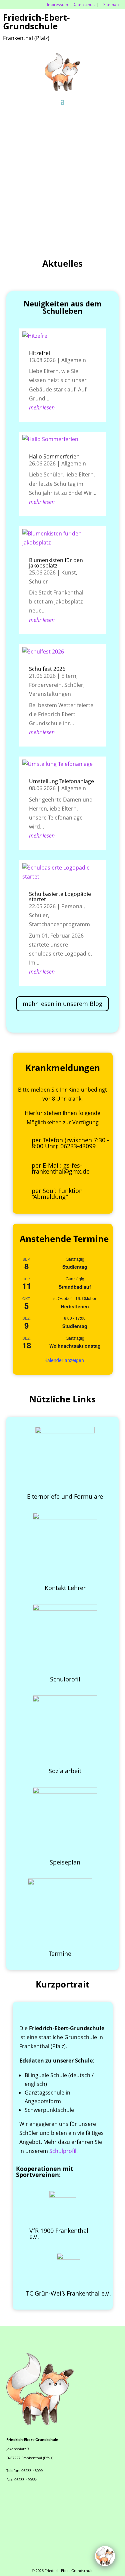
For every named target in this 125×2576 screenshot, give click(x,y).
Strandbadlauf (75, 1287)
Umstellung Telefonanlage (61, 781)
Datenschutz (84, 5)
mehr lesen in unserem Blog (62, 1004)
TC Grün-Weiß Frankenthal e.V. (68, 2293)
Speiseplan (65, 1862)
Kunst (69, 572)
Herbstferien (75, 1306)
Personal (72, 906)
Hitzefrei (39, 353)
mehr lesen (42, 407)
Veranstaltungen (50, 694)
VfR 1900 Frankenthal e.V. (59, 2234)
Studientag (75, 1267)
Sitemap (111, 5)
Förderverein (45, 685)
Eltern (69, 676)
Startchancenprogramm (59, 924)
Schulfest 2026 (47, 669)
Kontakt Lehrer (65, 1588)
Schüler (38, 581)
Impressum (57, 5)
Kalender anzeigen (64, 1360)
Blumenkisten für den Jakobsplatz (56, 563)
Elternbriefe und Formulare (65, 1496)
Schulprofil (65, 1679)
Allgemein (74, 360)
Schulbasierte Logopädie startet (60, 897)
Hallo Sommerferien (54, 456)
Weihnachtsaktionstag (75, 1346)
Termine (60, 1954)
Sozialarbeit (65, 1771)
